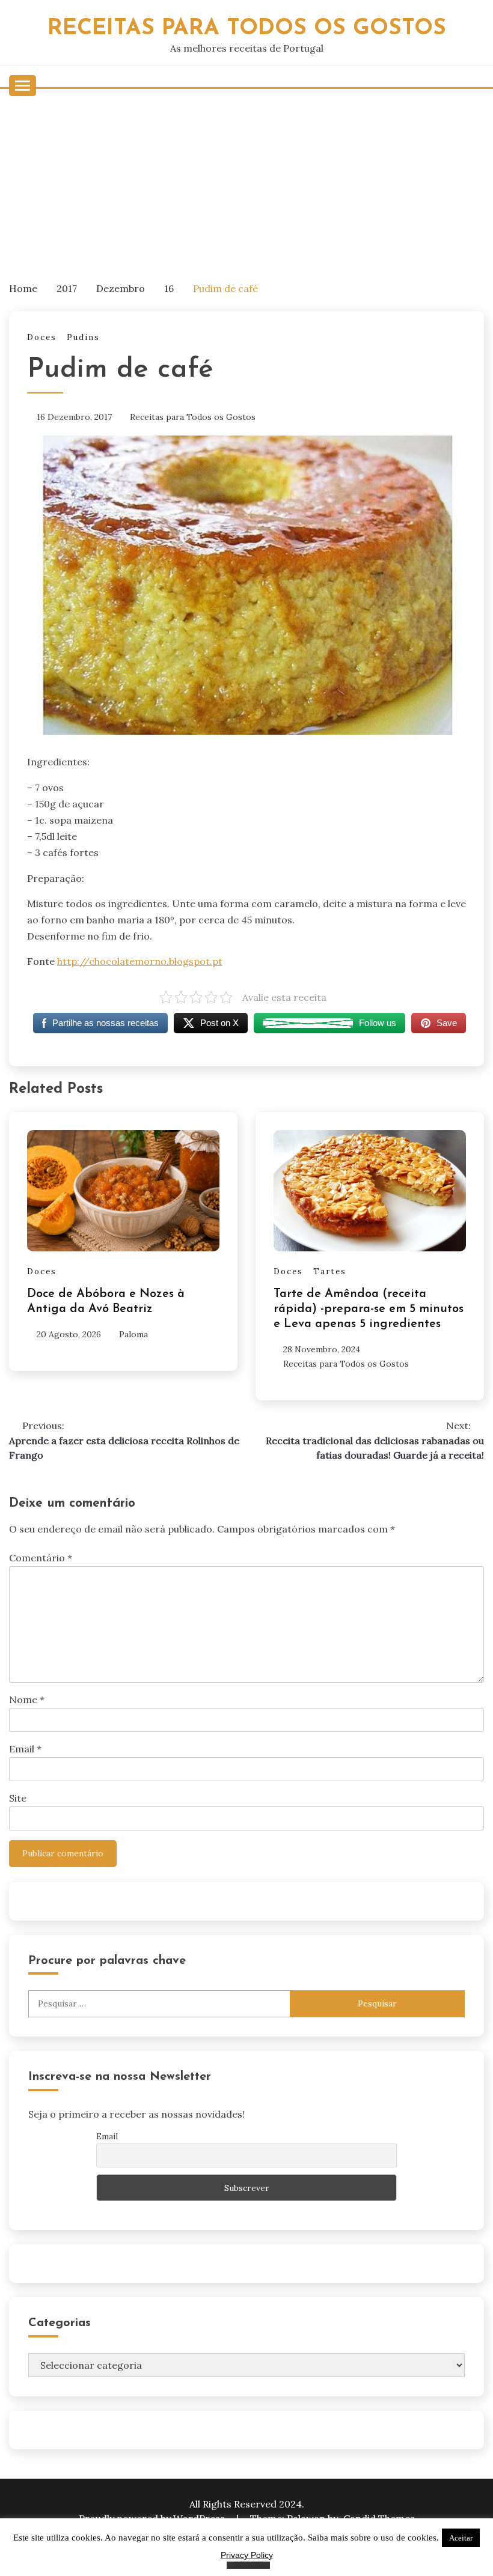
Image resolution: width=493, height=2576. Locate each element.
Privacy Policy (247, 2555)
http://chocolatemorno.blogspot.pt (140, 961)
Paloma (133, 1334)
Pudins (83, 337)
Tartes (330, 1271)
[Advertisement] (246, 179)
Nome (27, 1700)
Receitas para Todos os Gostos (193, 417)
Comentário (41, 1558)
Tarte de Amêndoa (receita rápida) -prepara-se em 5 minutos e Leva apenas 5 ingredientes (369, 1309)
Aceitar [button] (461, 2538)
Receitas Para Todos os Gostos (247, 29)
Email (25, 1749)
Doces (42, 337)
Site (18, 1798)
